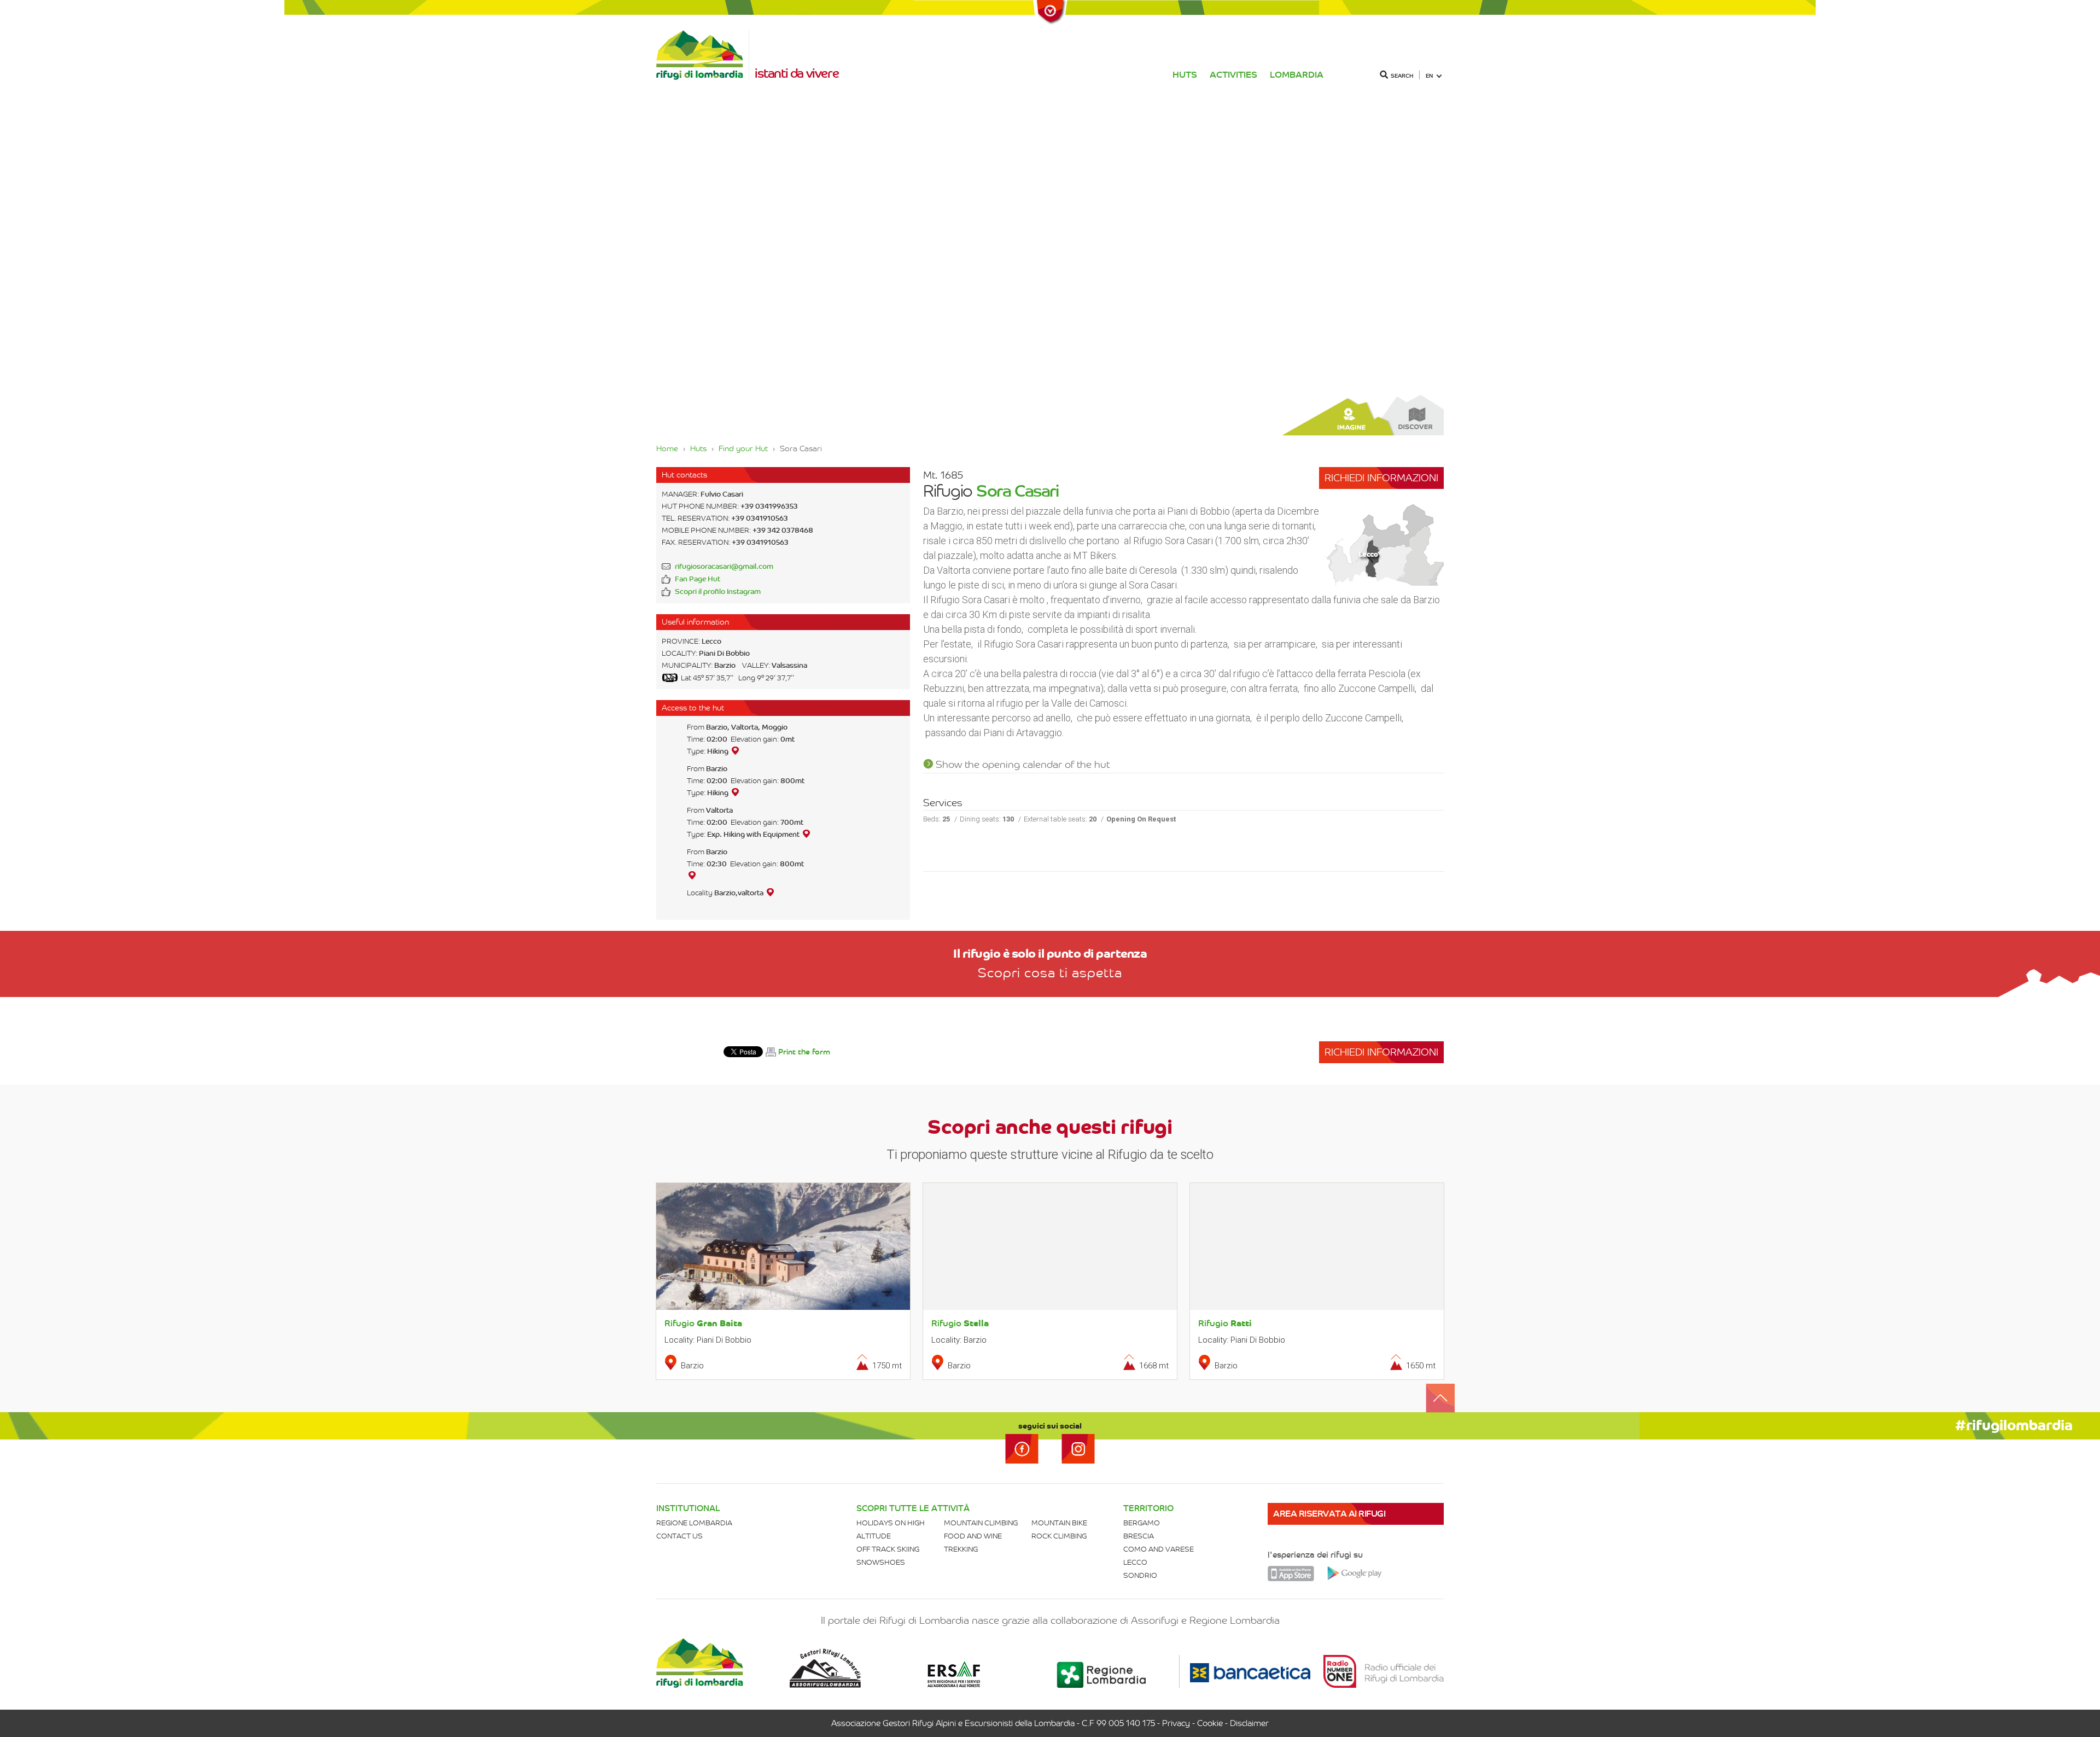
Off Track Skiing (888, 1549)
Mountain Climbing (981, 1523)
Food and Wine (973, 1536)
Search (1402, 76)
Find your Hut (743, 448)
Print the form (804, 1052)
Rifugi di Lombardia (703, 55)
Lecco (1135, 1562)
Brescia (1139, 1536)
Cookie (1210, 1723)
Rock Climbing (1059, 1536)
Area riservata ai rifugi (1329, 1514)
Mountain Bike (1059, 1523)
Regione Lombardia (694, 1523)
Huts (1185, 75)
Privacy (1176, 1723)
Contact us (679, 1536)
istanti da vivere (797, 73)
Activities (1233, 75)
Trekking (961, 1549)
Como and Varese (1159, 1549)
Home (667, 448)
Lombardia (1297, 75)
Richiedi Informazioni (1381, 478)
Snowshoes (881, 1562)
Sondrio (1140, 1575)
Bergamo (1142, 1523)
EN (1429, 76)
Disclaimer (1249, 1723)
